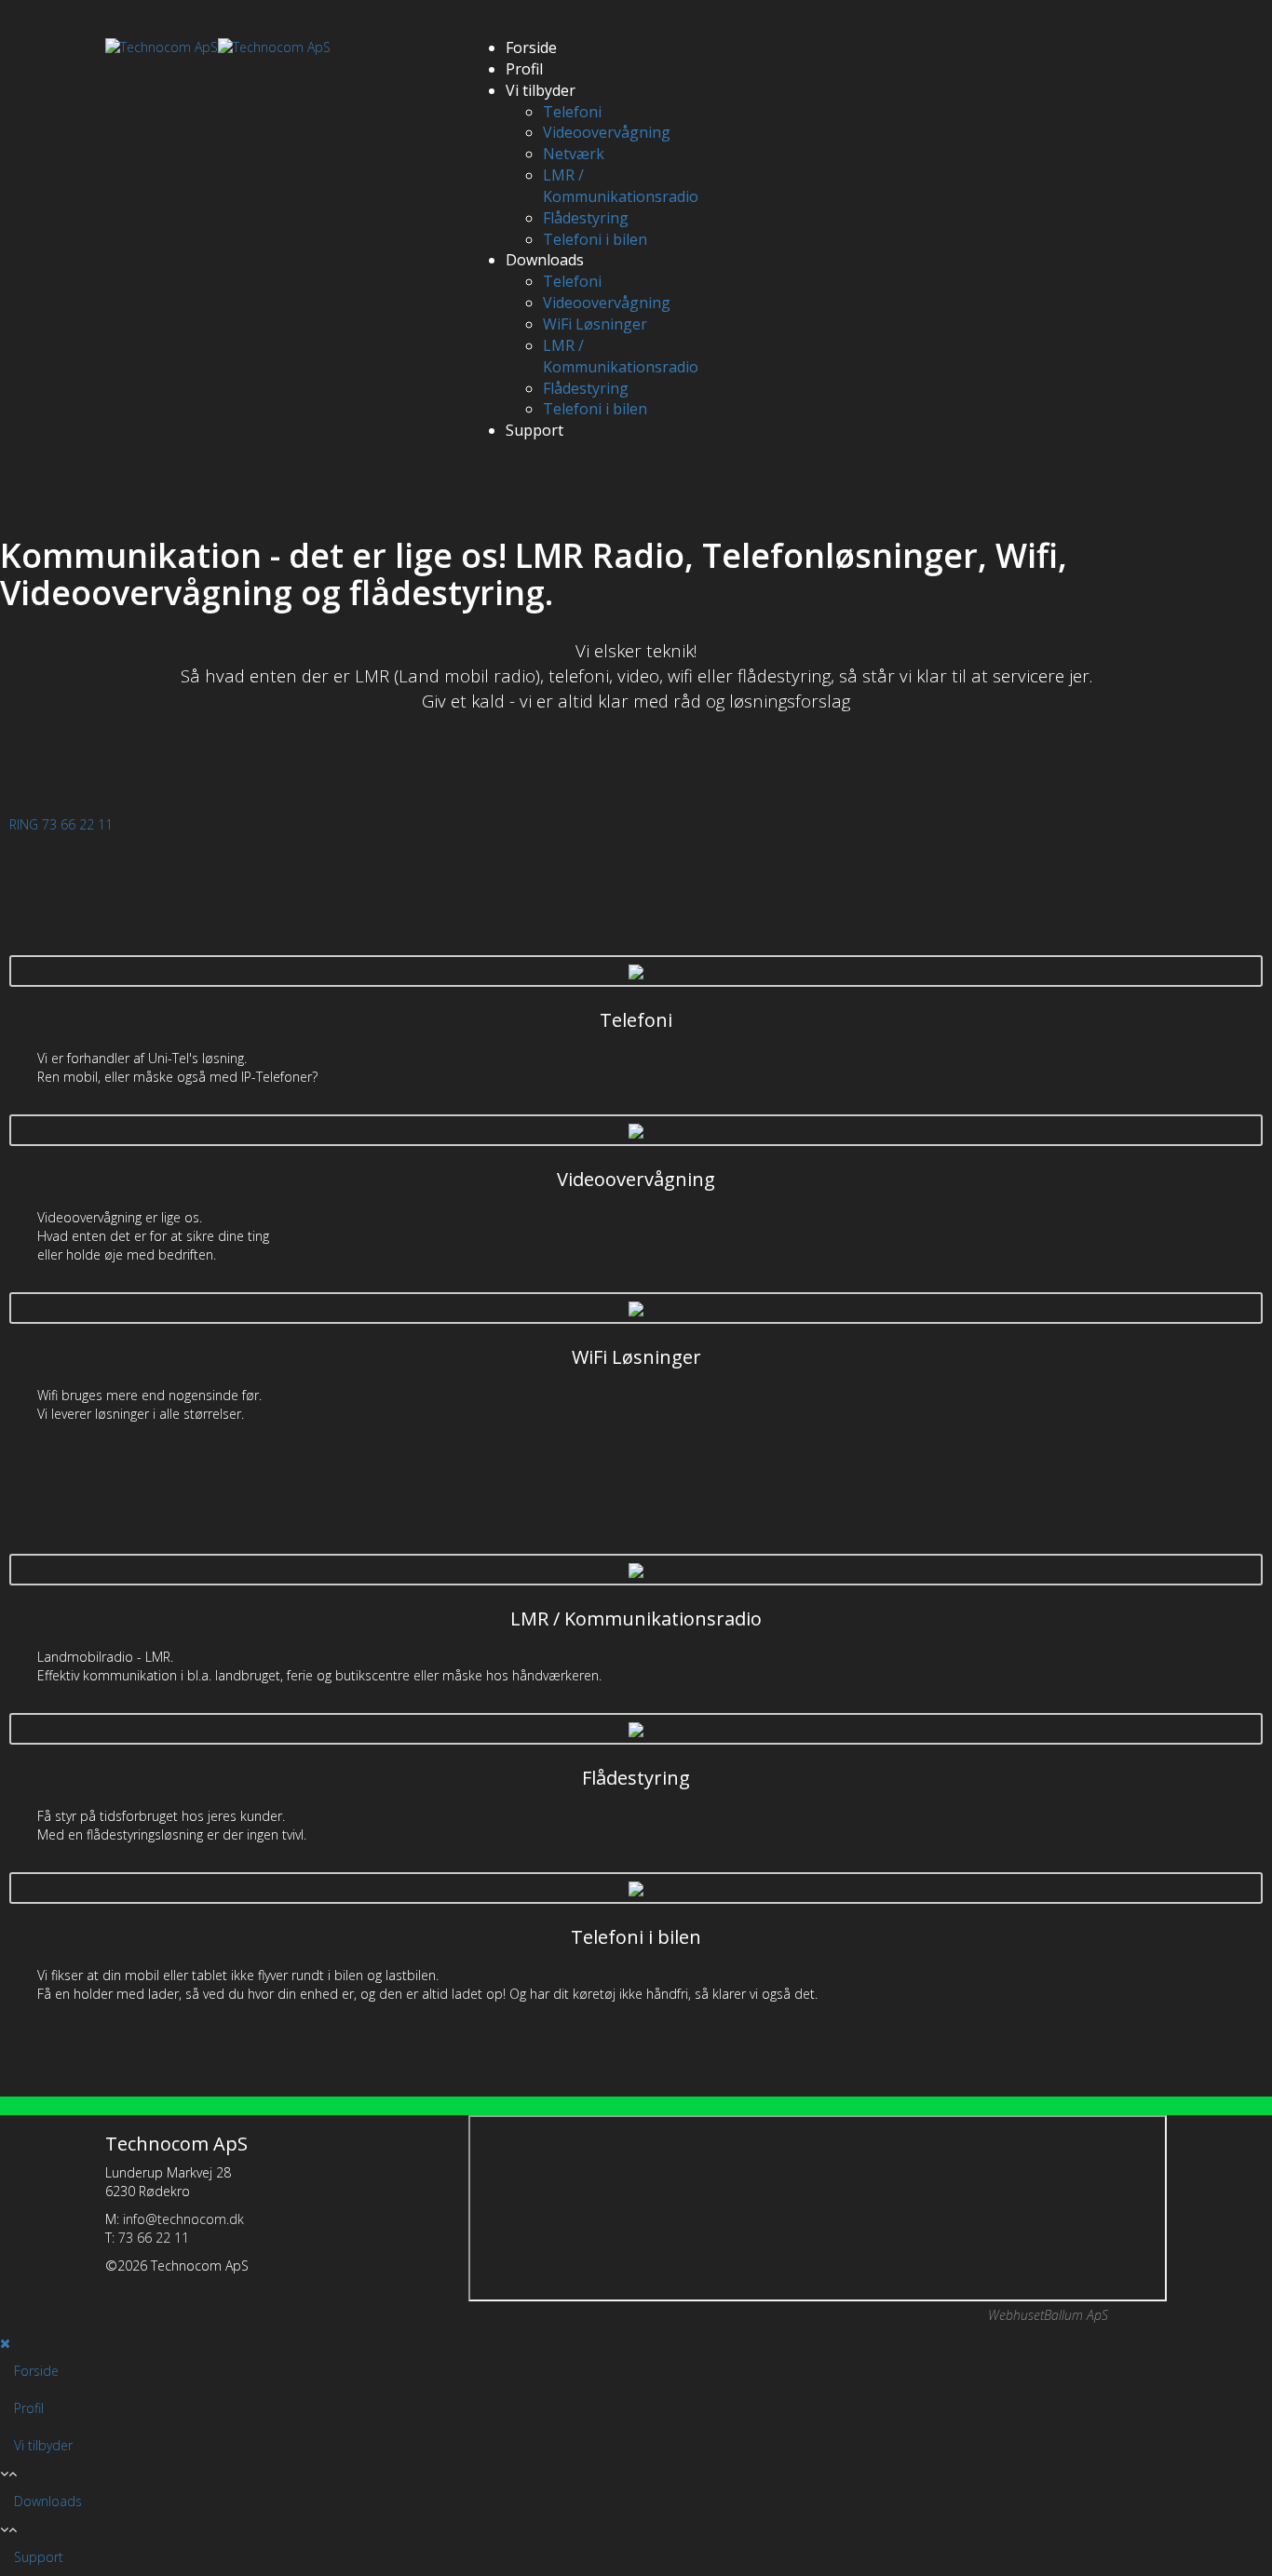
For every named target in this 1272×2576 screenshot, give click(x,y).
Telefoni (572, 112)
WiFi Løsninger (595, 324)
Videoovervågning (607, 132)
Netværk (574, 154)
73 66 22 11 (154, 2238)
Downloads (545, 260)
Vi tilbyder (541, 90)
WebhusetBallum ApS (1048, 2315)
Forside (531, 47)
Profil (524, 69)
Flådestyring (586, 218)
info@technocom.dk (183, 2219)
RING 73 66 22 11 (61, 824)
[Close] (5, 2343)
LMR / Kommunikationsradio (621, 186)
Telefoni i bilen (595, 239)
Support (535, 430)
